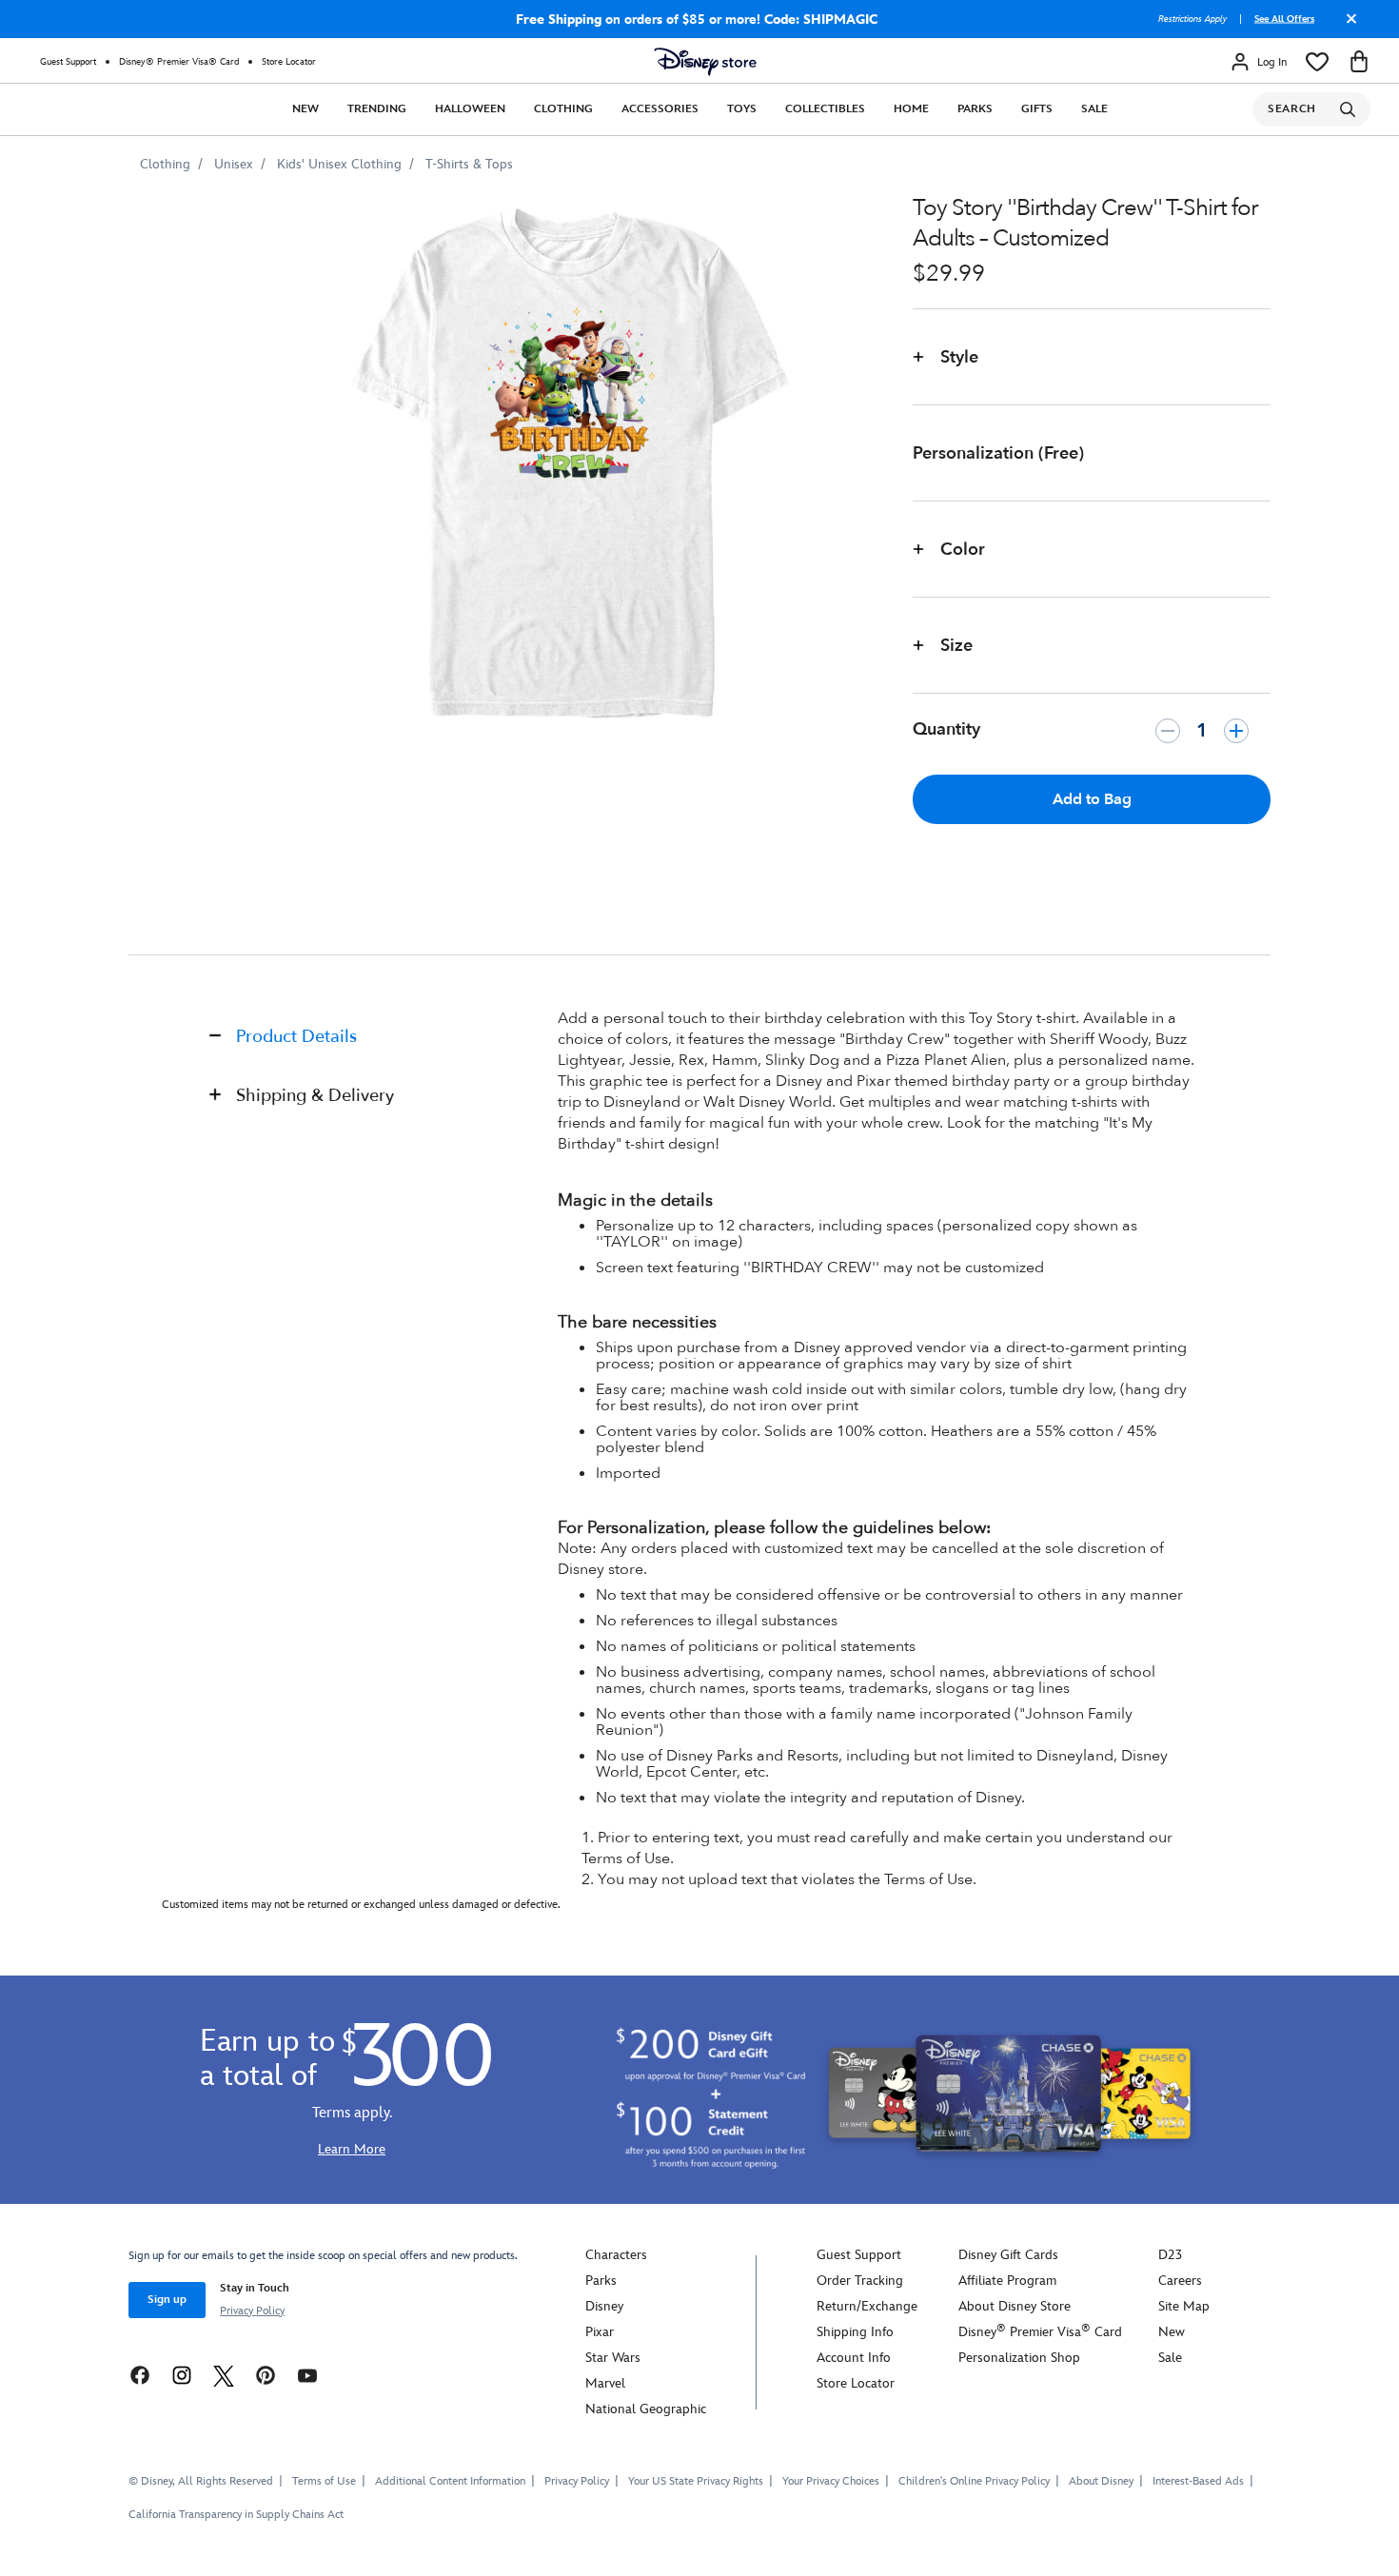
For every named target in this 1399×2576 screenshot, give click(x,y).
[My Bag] (1359, 62)
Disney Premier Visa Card (1040, 2332)
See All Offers (1284, 19)
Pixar (600, 2332)
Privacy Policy (252, 2311)
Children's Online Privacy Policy (974, 2481)
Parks (975, 109)
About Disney (1101, 2481)
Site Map (1184, 2306)
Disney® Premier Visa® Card (179, 62)
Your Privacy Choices (831, 2482)
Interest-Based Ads (1198, 2481)
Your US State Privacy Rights (696, 2481)
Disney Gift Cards (1008, 2255)
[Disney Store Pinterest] (266, 2375)
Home (911, 109)
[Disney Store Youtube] (307, 2375)
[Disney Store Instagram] (182, 2375)
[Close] (1347, 26)
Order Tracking (860, 2281)
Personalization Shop (1019, 2358)
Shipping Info (855, 2332)
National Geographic (646, 2409)
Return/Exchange (867, 2306)
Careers (1180, 2281)
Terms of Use (324, 2481)
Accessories (660, 109)
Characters (616, 2255)
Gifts (1037, 109)
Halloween (470, 109)
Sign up (167, 2300)
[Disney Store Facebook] (140, 2375)
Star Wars (613, 2358)
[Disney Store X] (224, 2375)
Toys (742, 109)
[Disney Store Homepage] (705, 62)
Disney (604, 2306)
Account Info (854, 2358)
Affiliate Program (1007, 2281)
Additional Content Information (450, 2481)
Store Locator (289, 62)
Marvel (605, 2383)
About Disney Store (1015, 2306)
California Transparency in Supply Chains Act (236, 2515)
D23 (1170, 2255)
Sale (1094, 109)
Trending (377, 109)
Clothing (563, 109)
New (305, 109)
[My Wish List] (1317, 62)
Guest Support (68, 62)
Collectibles (825, 109)
